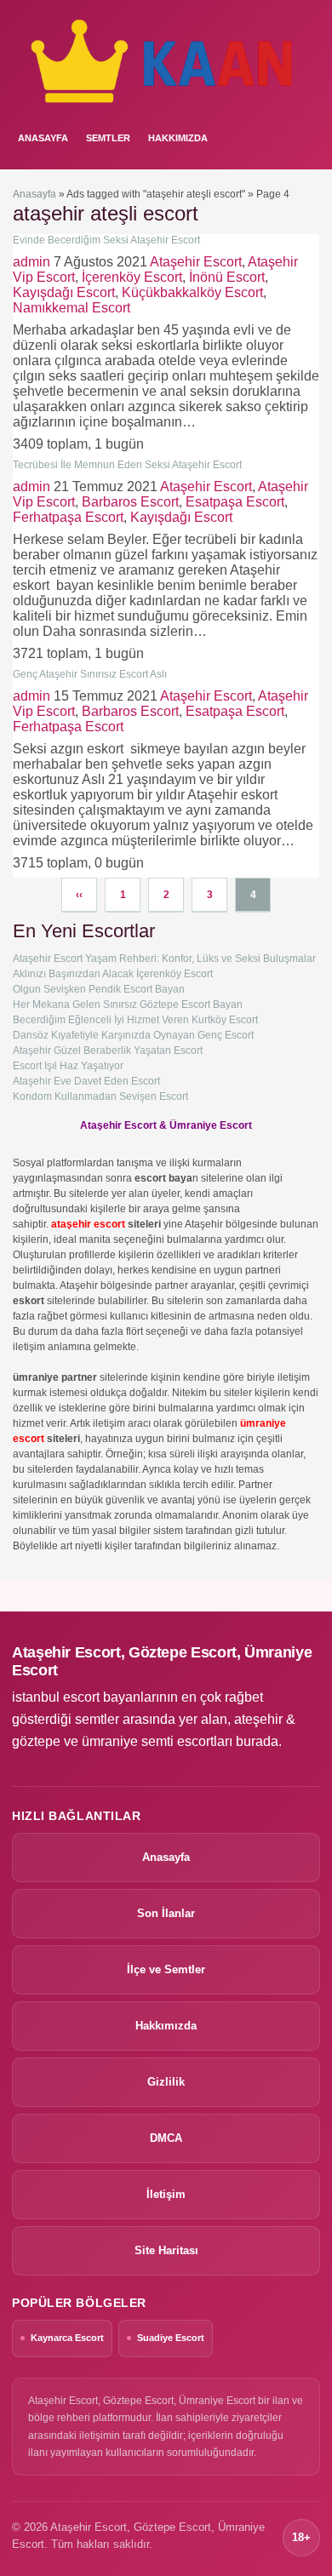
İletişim (166, 2194)
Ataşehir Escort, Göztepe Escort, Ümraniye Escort (162, 1661)
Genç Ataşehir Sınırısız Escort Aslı (90, 674)
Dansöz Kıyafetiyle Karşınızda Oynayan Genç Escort (133, 1035)
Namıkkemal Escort (72, 308)
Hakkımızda (178, 138)
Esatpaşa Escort (235, 502)
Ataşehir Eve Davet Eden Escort (86, 1081)
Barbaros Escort (130, 502)
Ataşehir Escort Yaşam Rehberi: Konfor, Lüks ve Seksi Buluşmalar (164, 959)
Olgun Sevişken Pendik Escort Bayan (99, 989)
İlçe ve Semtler (166, 1969)
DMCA (166, 2138)
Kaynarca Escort (67, 2338)
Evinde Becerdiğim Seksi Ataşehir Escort (106, 240)
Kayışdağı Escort (64, 292)
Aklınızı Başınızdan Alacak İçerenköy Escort (113, 974)
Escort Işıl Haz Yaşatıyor (68, 1066)
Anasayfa (34, 194)
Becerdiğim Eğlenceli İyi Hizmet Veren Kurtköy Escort (135, 1020)
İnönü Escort (227, 277)
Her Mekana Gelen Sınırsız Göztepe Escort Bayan (128, 1005)
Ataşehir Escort (196, 262)
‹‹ (79, 895)
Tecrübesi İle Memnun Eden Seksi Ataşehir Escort (127, 465)
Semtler (108, 138)
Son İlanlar (166, 1913)
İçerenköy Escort (132, 277)
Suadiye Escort (171, 2338)
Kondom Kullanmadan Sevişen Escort (100, 1096)
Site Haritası (166, 2250)
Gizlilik (166, 2082)
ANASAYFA (43, 138)
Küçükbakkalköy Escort (192, 292)
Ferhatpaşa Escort (68, 517)
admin (31, 262)
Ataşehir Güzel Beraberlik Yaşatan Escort (108, 1050)
